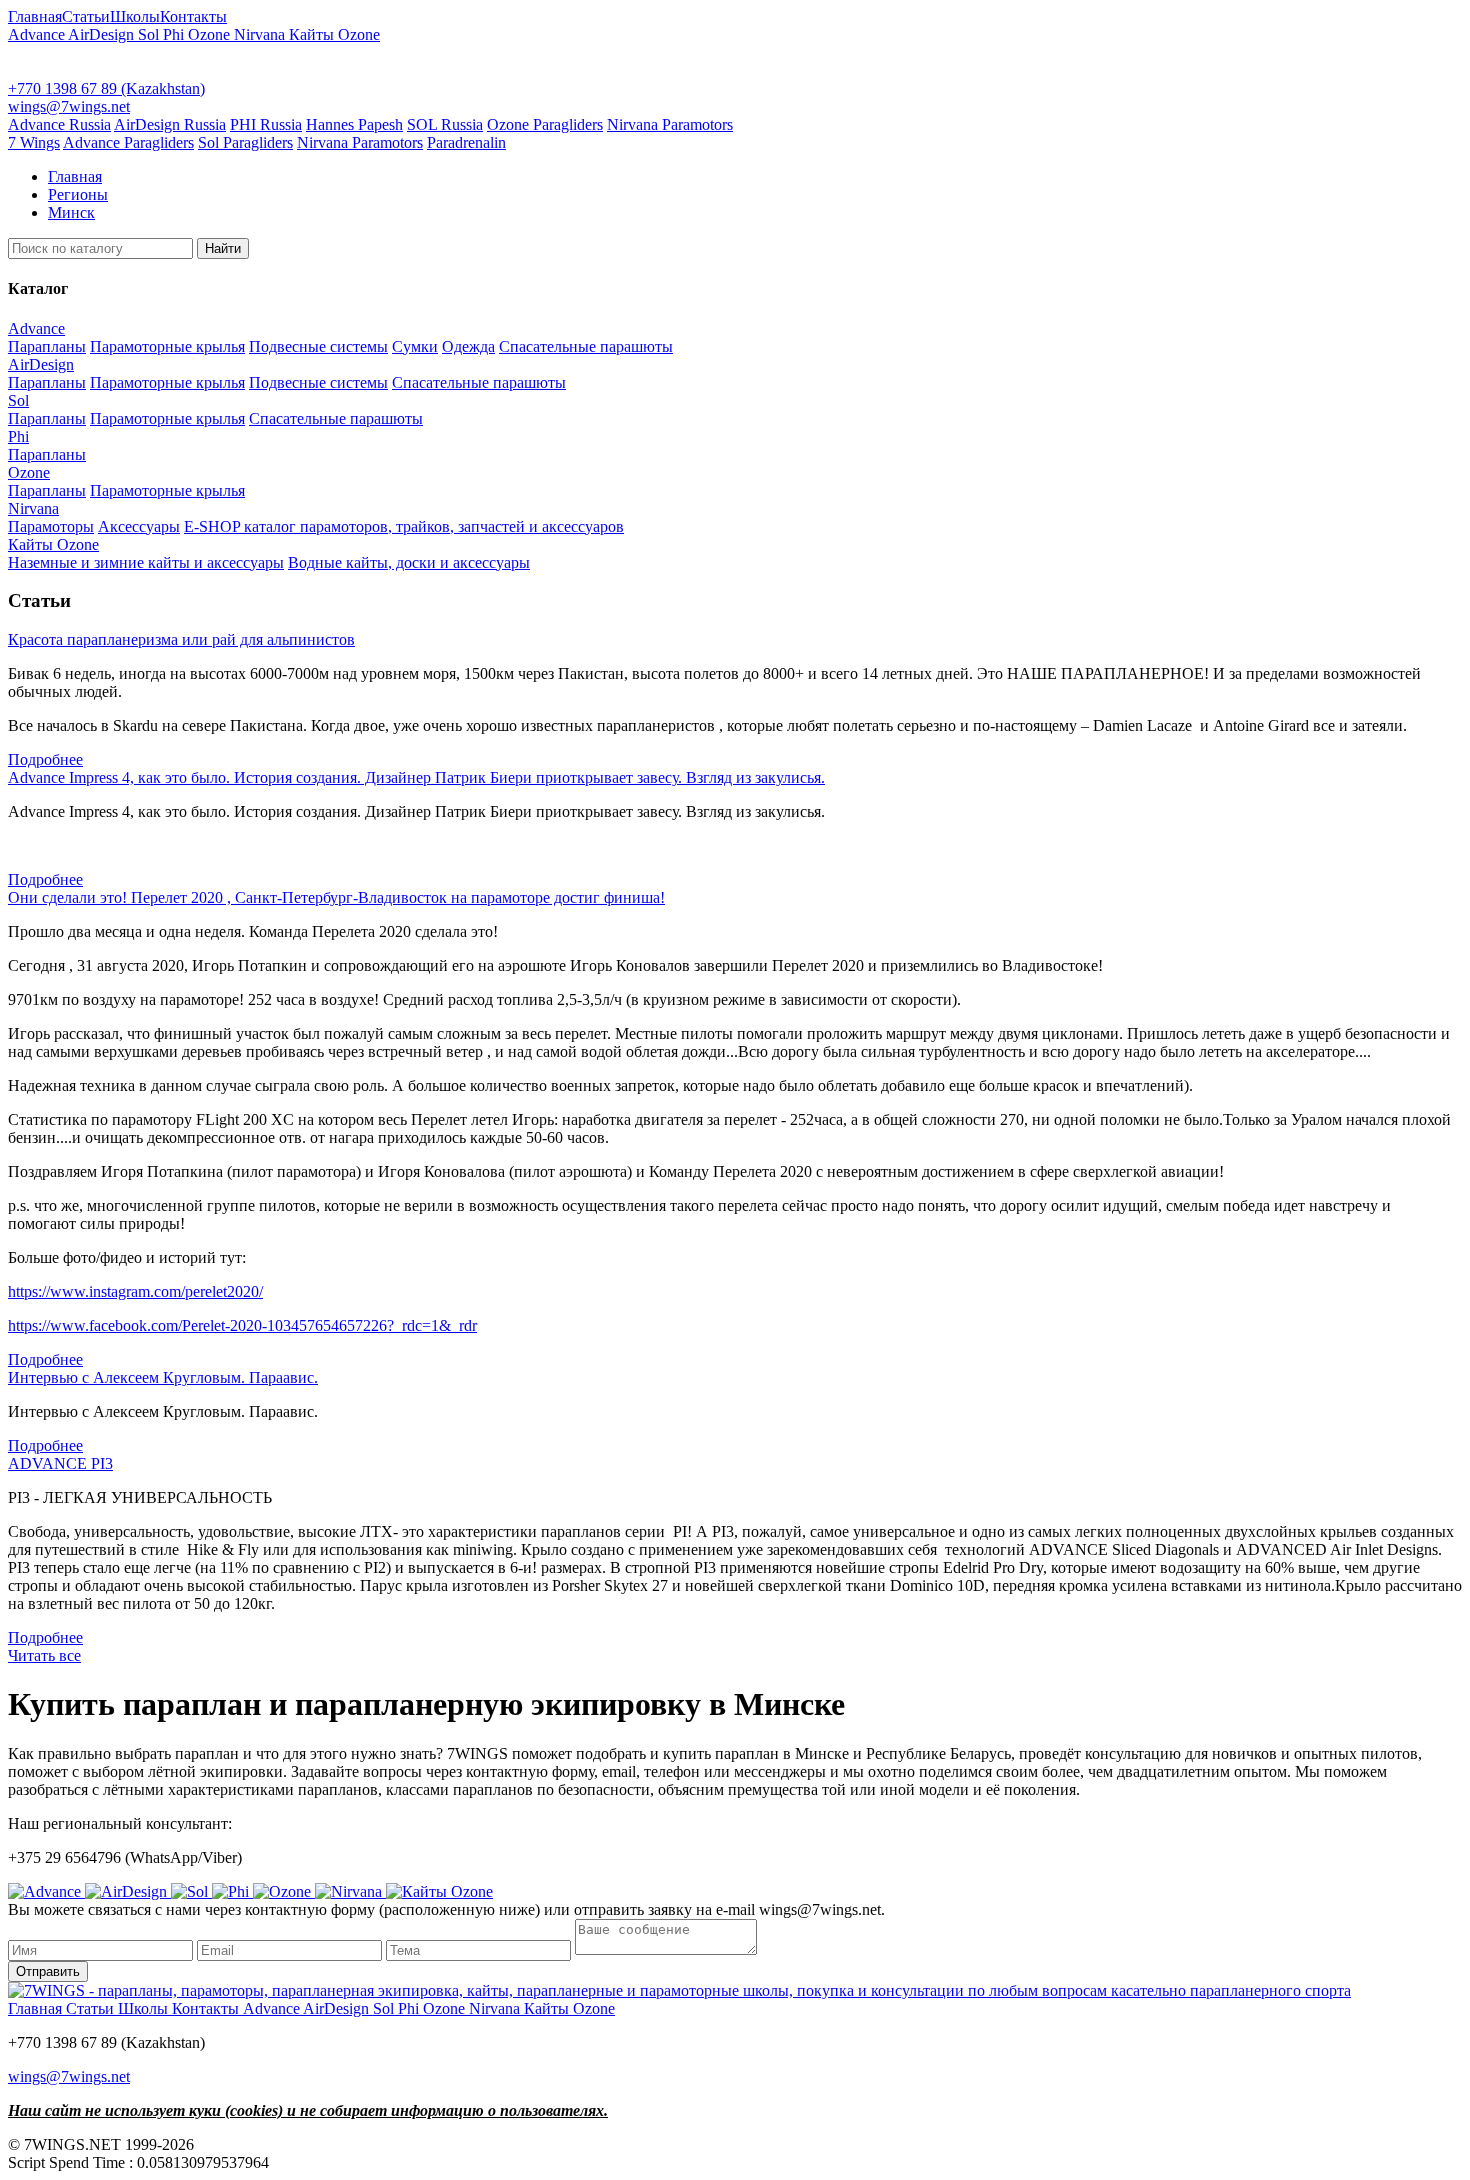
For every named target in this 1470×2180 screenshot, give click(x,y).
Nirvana (261, 34)
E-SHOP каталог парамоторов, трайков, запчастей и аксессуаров (404, 526)
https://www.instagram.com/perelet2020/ (135, 1291)
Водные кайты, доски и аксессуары (409, 562)
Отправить (48, 1971)
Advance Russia (59, 124)
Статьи (86, 16)
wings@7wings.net (69, 106)
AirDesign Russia (170, 124)
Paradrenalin (466, 142)
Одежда (468, 346)
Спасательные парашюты (586, 346)
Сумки (415, 346)
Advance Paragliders (128, 142)
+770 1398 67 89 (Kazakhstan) (106, 88)
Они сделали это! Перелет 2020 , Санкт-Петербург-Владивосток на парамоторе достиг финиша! (336, 897)
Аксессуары (139, 526)
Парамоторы (51, 526)
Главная (35, 16)
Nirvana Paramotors (670, 124)
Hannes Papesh (354, 124)
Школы (135, 16)
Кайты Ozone (334, 34)
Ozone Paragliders (545, 124)
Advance (38, 34)
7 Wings (34, 142)
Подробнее (45, 759)
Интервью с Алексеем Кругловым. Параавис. (163, 1377)
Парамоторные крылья (167, 346)
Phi (175, 34)
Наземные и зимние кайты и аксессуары (146, 562)
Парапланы (47, 346)
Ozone (211, 34)
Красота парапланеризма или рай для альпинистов (181, 639)
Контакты (193, 16)
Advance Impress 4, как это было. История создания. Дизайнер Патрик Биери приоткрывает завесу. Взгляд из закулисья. (416, 777)
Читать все (44, 1655)
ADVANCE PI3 (60, 1463)
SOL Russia (445, 124)
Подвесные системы (318, 346)
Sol (150, 34)
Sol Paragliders (245, 142)
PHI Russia (266, 124)
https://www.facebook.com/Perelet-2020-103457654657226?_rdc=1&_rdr (242, 1325)
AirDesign (103, 34)
